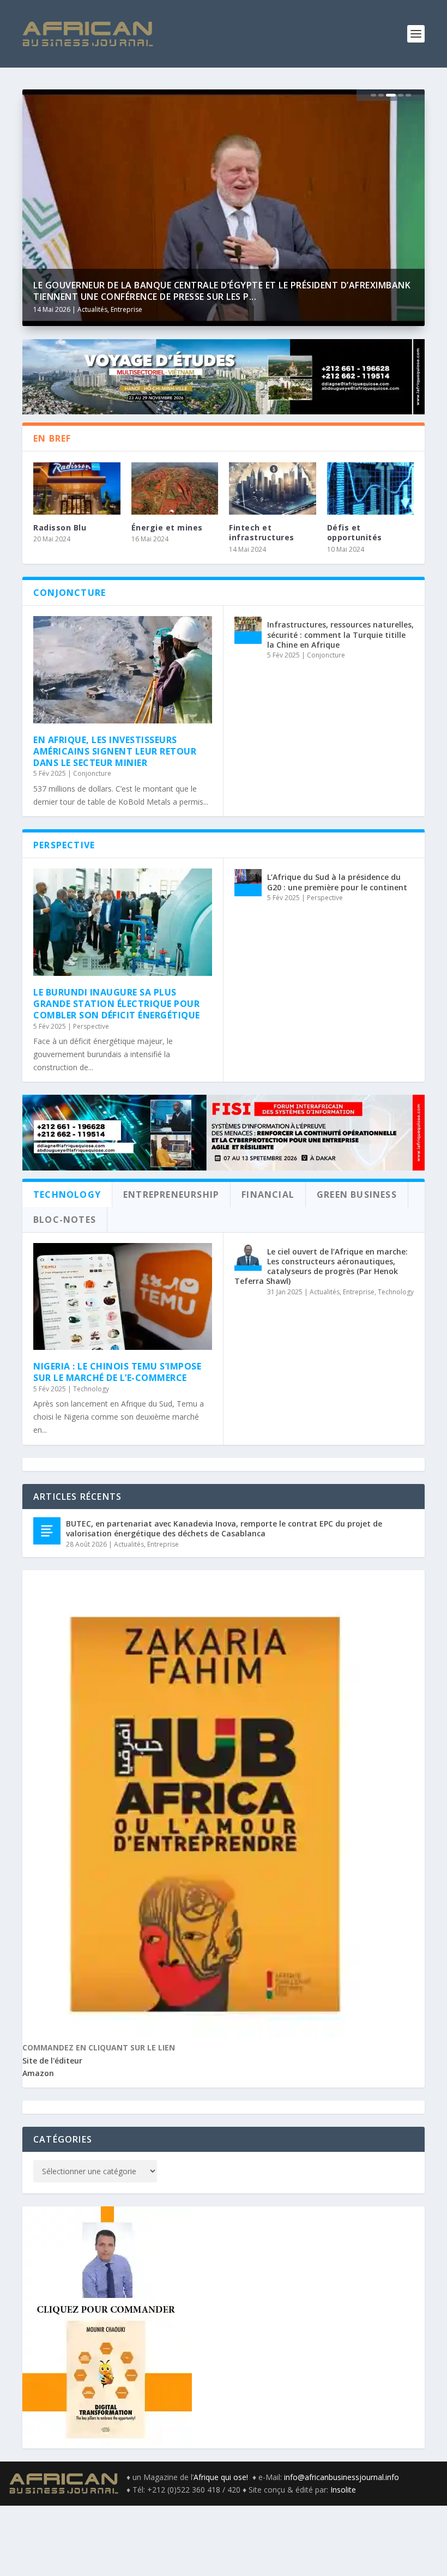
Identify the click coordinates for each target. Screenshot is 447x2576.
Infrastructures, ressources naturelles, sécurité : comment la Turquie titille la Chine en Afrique (340, 634)
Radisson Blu (60, 527)
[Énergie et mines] (175, 488)
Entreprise (126, 309)
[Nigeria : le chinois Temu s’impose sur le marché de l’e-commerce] (123, 1297)
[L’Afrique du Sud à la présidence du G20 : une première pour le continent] (248, 883)
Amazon (38, 2073)
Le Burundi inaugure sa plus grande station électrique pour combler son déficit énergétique (117, 1004)
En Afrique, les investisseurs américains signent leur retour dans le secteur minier (115, 751)
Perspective (91, 1026)
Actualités (92, 309)
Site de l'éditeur (52, 2061)
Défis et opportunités (355, 532)
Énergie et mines (167, 527)
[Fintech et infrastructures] (273, 488)
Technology (91, 1389)
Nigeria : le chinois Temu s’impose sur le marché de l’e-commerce (117, 1372)
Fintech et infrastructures (262, 532)
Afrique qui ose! (223, 2477)
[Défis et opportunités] (371, 488)
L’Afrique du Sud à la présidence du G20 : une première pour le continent (337, 882)
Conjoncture (92, 773)
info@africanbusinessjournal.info (342, 2477)
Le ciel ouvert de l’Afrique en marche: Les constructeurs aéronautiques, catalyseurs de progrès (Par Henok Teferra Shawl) (321, 1266)
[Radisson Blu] (77, 488)
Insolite (343, 2490)
